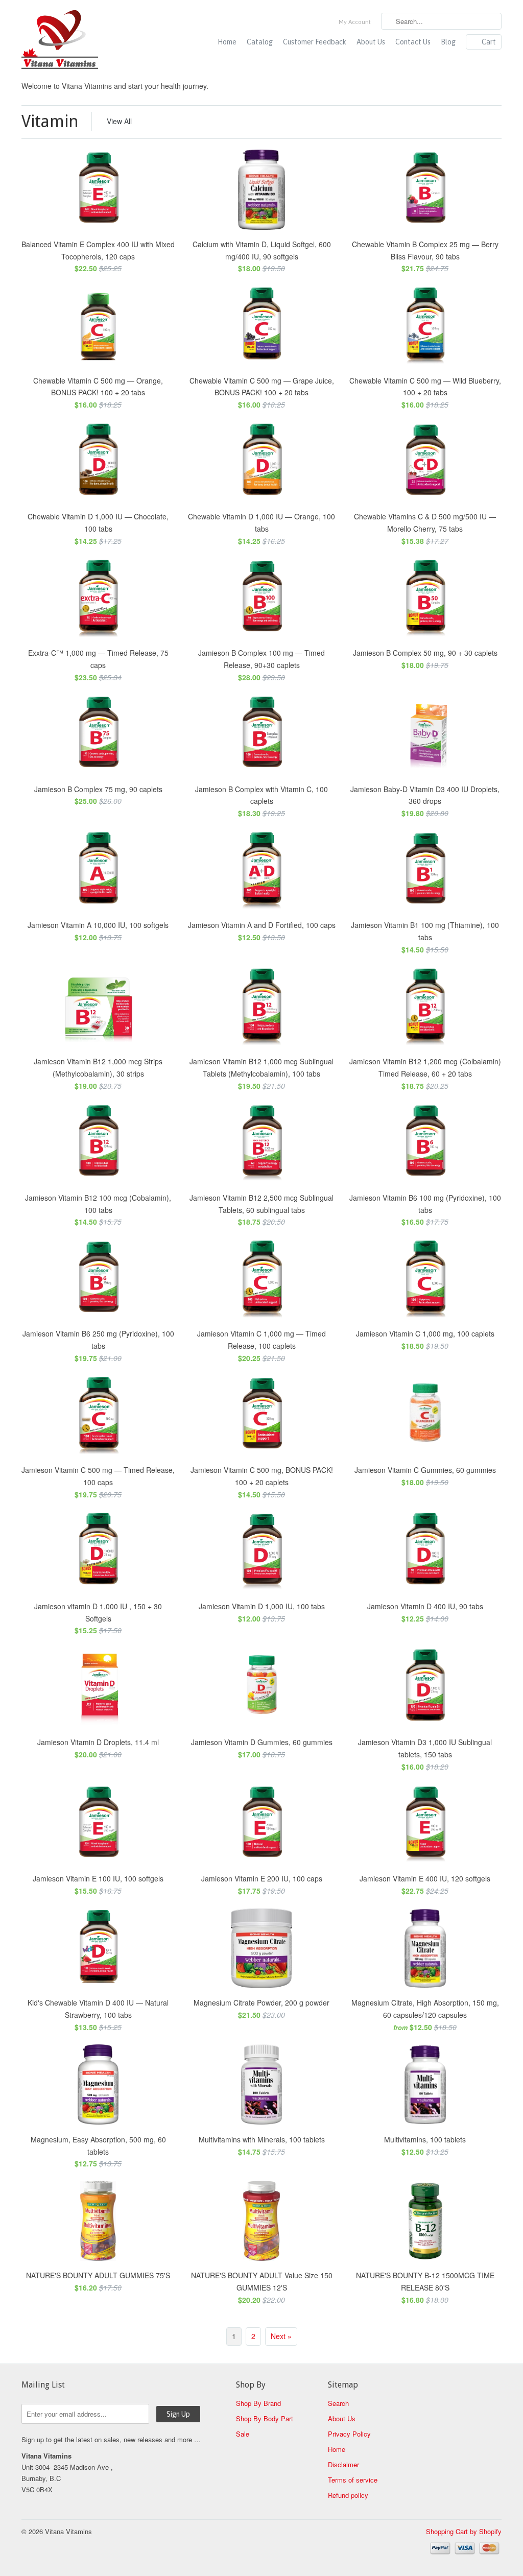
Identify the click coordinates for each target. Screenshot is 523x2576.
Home (227, 42)
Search (338, 2403)
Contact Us (413, 42)
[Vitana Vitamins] (98, 41)
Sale (243, 2434)
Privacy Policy (349, 2434)
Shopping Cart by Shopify (464, 2531)
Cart (489, 42)
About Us (371, 42)
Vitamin (50, 122)
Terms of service (353, 2480)
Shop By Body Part (265, 2418)
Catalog (260, 42)
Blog (448, 42)
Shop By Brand (258, 2403)
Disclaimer (343, 2464)
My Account (355, 22)
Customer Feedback (315, 42)
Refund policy (348, 2495)
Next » (281, 2336)
